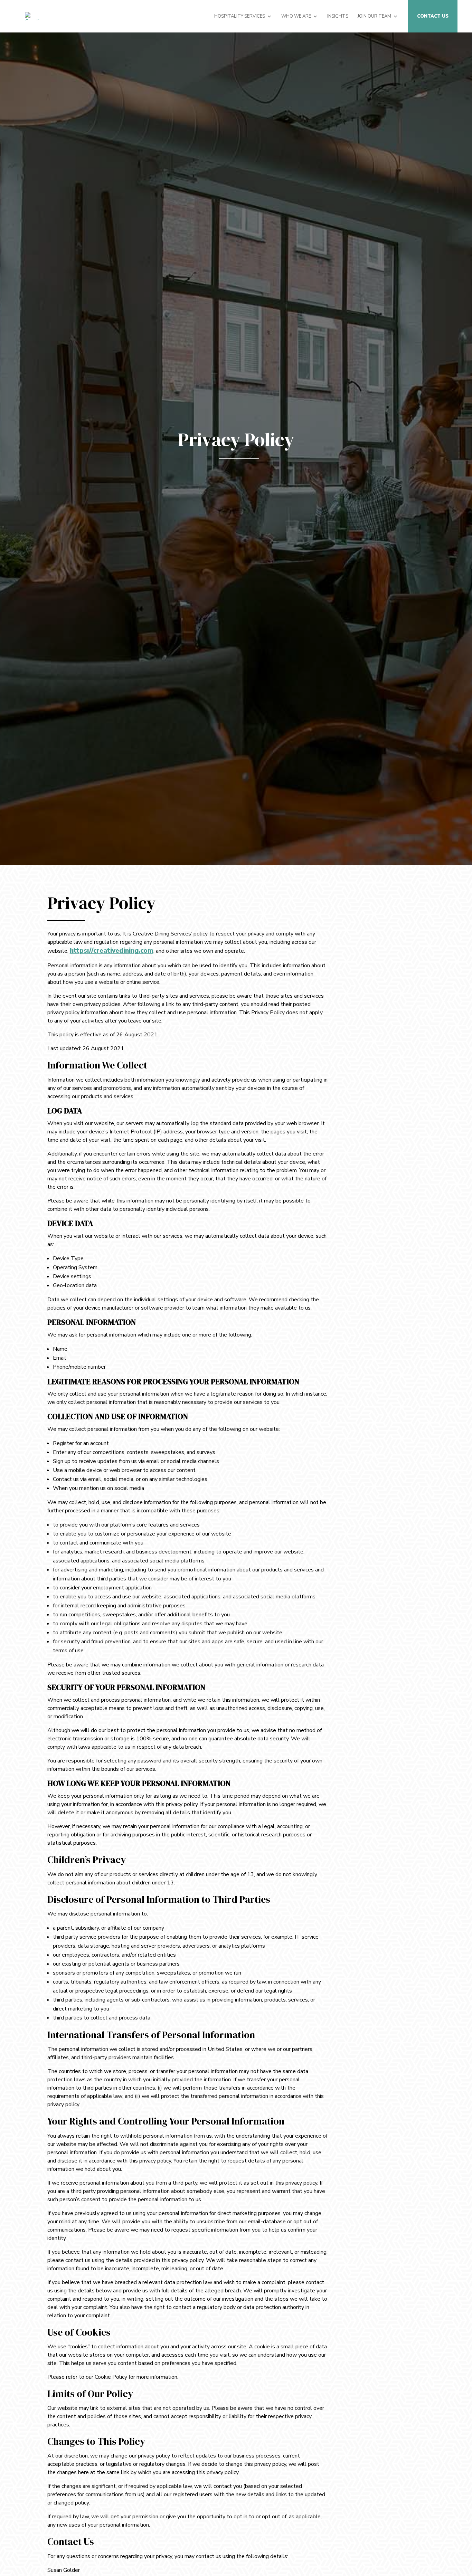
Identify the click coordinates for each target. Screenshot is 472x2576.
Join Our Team (374, 17)
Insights (338, 17)
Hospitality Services (240, 17)
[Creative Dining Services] (35, 16)
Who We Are (296, 17)
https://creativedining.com (112, 951)
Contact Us (433, 17)
